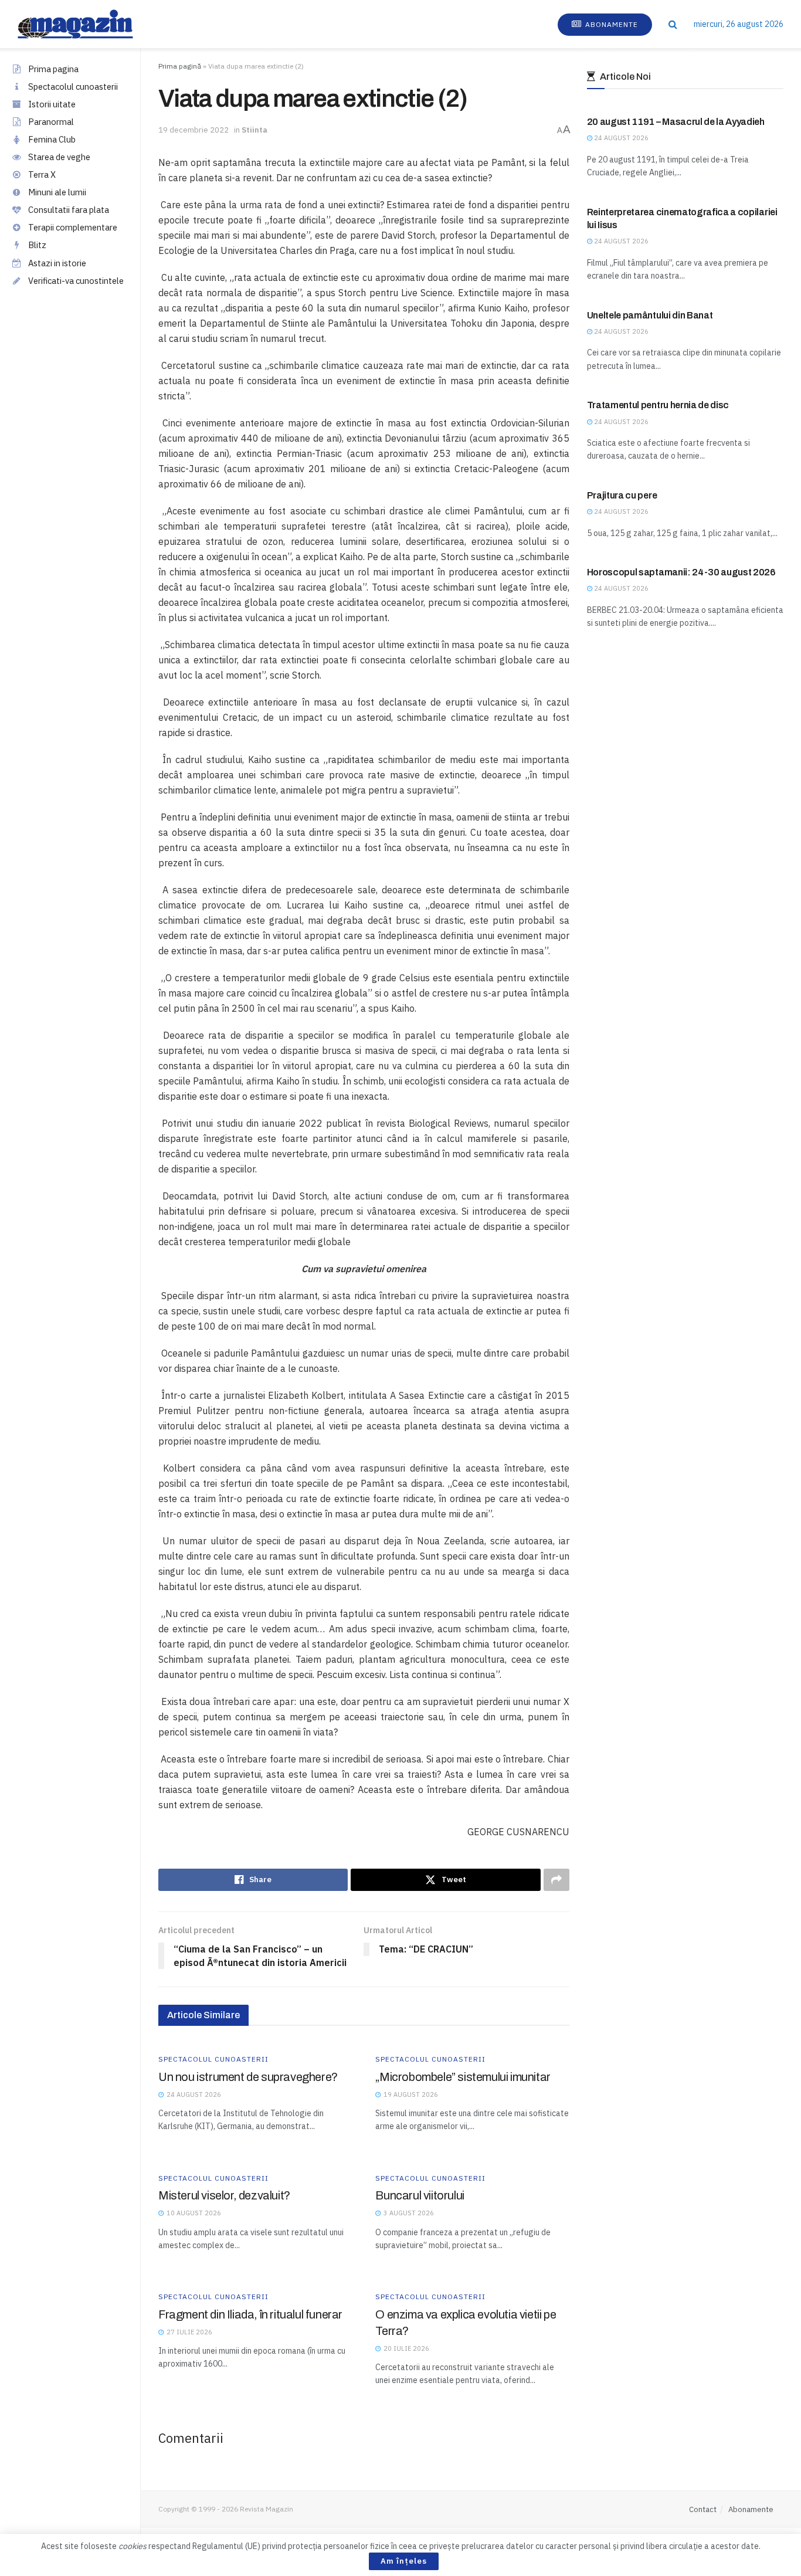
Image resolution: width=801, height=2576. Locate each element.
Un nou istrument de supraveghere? (248, 2077)
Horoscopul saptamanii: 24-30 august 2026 (681, 572)
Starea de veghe (59, 157)
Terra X (42, 174)
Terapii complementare (73, 227)
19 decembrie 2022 (194, 130)
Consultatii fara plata (69, 210)
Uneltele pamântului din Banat (650, 315)
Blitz (37, 245)
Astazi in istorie (57, 263)
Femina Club (52, 139)
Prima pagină (180, 66)
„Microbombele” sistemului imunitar (463, 2077)
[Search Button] (673, 24)
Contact (703, 2509)
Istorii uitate (52, 104)
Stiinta (254, 130)
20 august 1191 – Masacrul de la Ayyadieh (676, 122)
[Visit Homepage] (87, 24)
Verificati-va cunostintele (76, 281)
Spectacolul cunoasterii (73, 87)
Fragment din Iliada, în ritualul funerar (250, 2314)
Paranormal (51, 122)
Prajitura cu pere (622, 495)
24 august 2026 (620, 138)
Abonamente (610, 24)
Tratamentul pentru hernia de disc (658, 405)
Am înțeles (404, 2561)
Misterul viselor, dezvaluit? (224, 2195)
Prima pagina (53, 69)
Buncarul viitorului (420, 2195)
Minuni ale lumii (57, 192)
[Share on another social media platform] (556, 1880)
